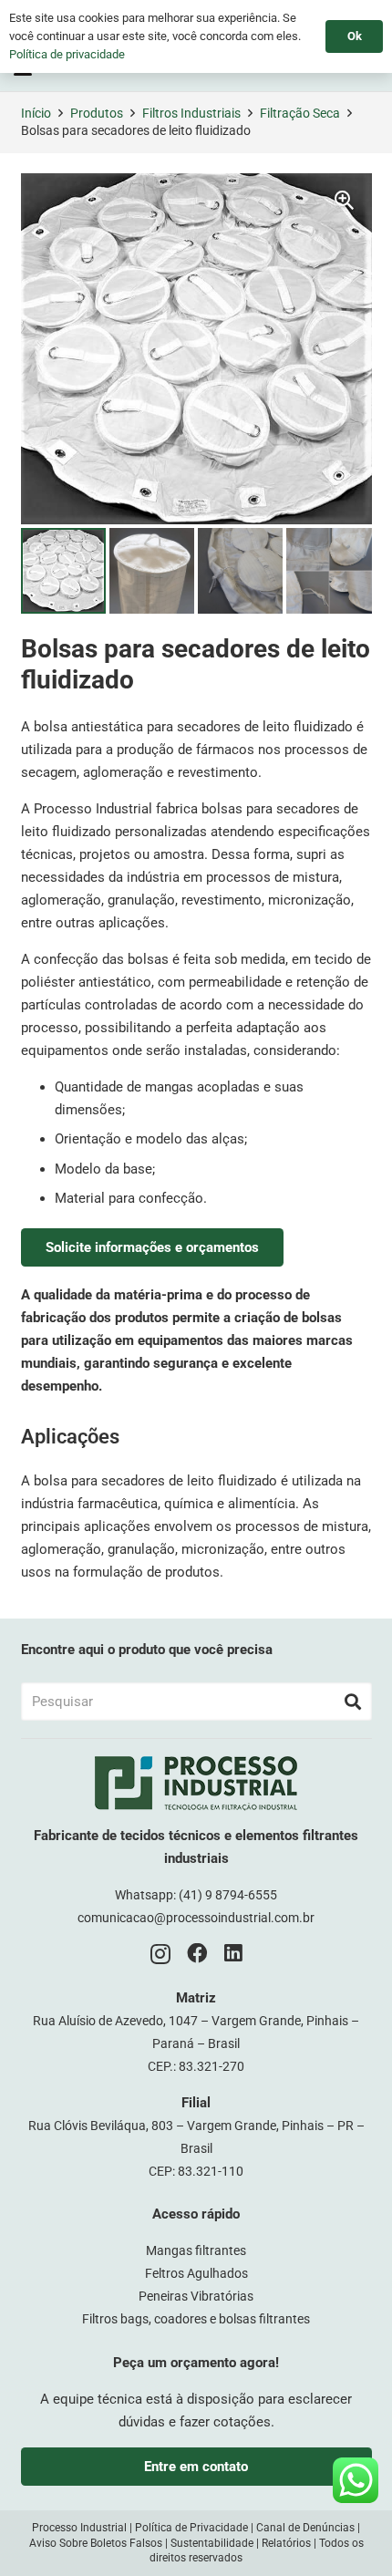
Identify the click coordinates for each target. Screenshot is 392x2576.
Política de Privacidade (191, 2528)
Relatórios (286, 2543)
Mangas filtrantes (196, 2250)
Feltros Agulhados (196, 2273)
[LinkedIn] (233, 1954)
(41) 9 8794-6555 (228, 1895)
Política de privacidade (67, 54)
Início (36, 113)
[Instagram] (160, 1955)
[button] (345, 201)
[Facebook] (197, 1954)
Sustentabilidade (212, 2543)
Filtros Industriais (191, 113)
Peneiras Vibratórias (196, 2296)
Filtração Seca (300, 113)
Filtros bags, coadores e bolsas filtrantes (196, 2319)
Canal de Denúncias (305, 2528)
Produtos (97, 113)
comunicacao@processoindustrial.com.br (196, 1918)
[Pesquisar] (353, 1702)
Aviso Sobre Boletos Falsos (96, 2543)
